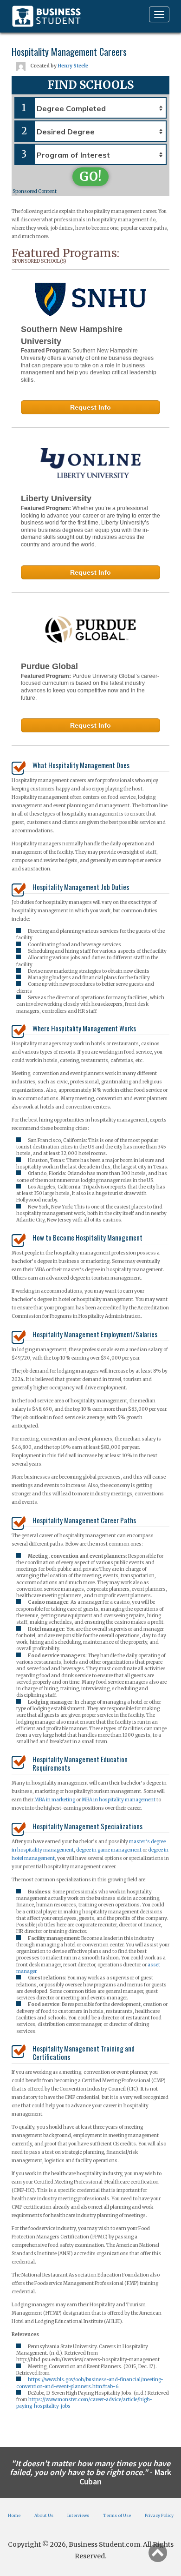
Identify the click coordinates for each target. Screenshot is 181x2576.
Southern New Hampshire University (72, 335)
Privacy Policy (159, 2515)
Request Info (90, 407)
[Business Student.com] (46, 16)
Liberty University (56, 498)
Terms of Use (117, 2515)
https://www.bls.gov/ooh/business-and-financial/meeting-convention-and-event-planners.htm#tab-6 (90, 2383)
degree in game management (109, 1850)
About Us (44, 2515)
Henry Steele (73, 66)
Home (14, 2515)
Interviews (78, 2515)
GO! (90, 176)
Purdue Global (49, 666)
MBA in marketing (55, 1800)
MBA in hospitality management (119, 1800)
